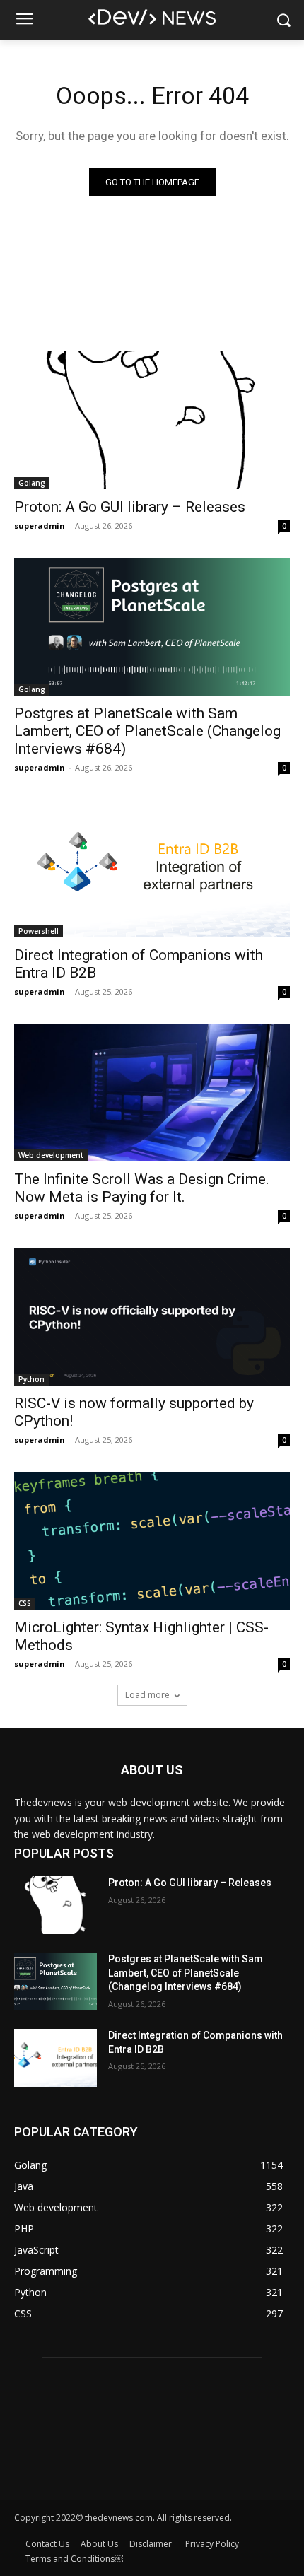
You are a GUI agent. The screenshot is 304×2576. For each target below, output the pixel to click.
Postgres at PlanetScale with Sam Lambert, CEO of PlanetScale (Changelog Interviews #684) (147, 731)
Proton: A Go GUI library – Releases (130, 507)
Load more (147, 1695)
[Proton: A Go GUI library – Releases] (152, 420)
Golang (32, 483)
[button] (283, 20)
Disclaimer (152, 2544)
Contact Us (47, 2544)
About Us (99, 2544)
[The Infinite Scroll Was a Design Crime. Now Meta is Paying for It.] (152, 1093)
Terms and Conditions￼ (74, 2559)
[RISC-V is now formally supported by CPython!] (152, 1317)
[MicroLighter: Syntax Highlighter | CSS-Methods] (152, 1541)
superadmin (40, 526)
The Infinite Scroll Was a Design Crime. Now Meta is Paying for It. (142, 1188)
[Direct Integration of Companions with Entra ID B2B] (152, 868)
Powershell (39, 931)
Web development (51, 1155)
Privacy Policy (212, 2544)
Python (31, 1379)
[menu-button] (24, 21)
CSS (25, 1603)
